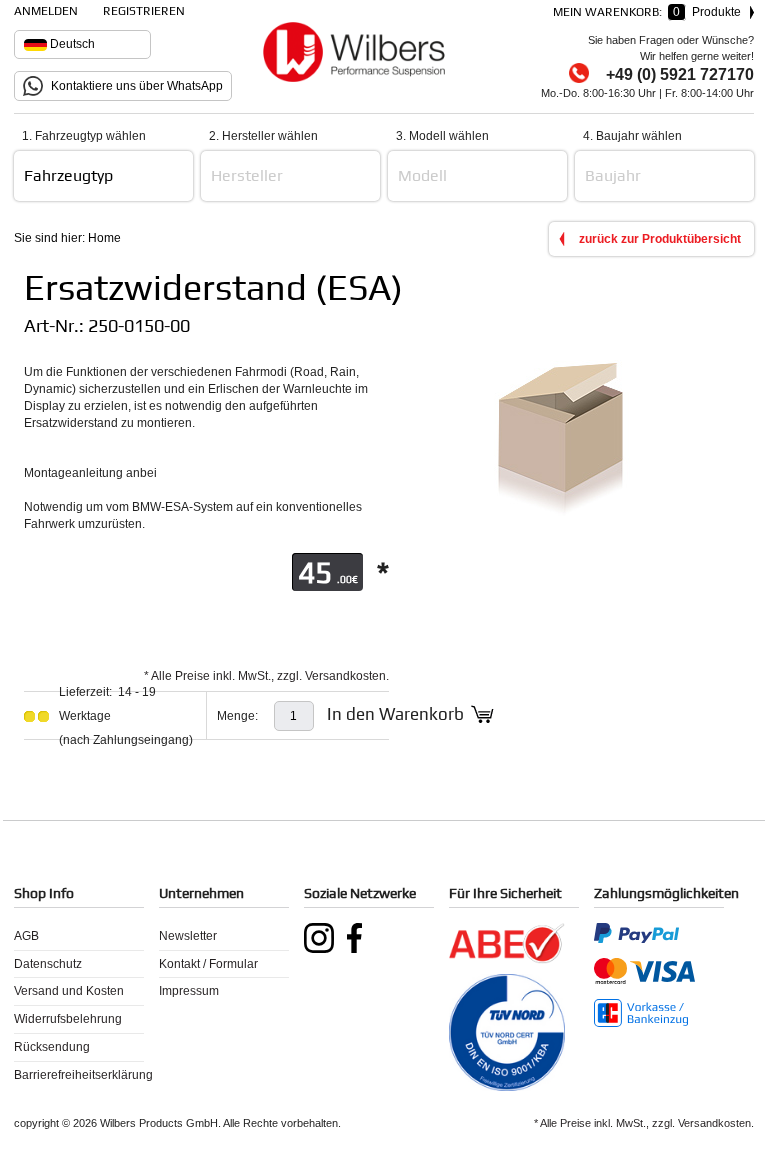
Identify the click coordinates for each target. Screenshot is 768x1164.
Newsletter (188, 936)
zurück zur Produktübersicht (660, 239)
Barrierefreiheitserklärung (79, 1075)
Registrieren (144, 11)
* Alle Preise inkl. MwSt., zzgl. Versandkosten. (266, 676)
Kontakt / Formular (208, 964)
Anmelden (46, 11)
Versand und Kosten (69, 991)
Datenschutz (48, 964)
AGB (26, 936)
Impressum (189, 991)
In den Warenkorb (395, 714)
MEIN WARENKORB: (651, 12)
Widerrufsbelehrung (68, 1019)
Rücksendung (52, 1047)
